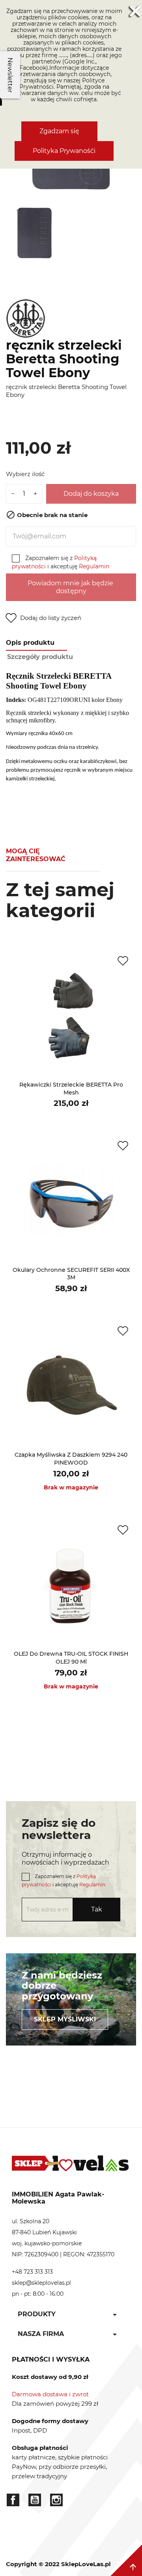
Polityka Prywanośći (64, 151)
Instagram (56, 2500)
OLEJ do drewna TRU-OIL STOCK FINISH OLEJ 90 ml (71, 1658)
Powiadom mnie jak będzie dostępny (71, 587)
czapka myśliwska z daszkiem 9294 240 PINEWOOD (71, 1459)
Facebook (13, 2500)
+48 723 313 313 (32, 2272)
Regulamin (94, 566)
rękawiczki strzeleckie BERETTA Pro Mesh (71, 1089)
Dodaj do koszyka (91, 494)
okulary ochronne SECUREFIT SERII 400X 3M (71, 1274)
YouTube (35, 2500)
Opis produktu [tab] (30, 643)
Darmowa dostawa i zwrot (50, 2394)
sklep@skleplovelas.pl (41, 2283)
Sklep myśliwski (65, 2019)
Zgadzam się (59, 131)
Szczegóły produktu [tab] (40, 657)
